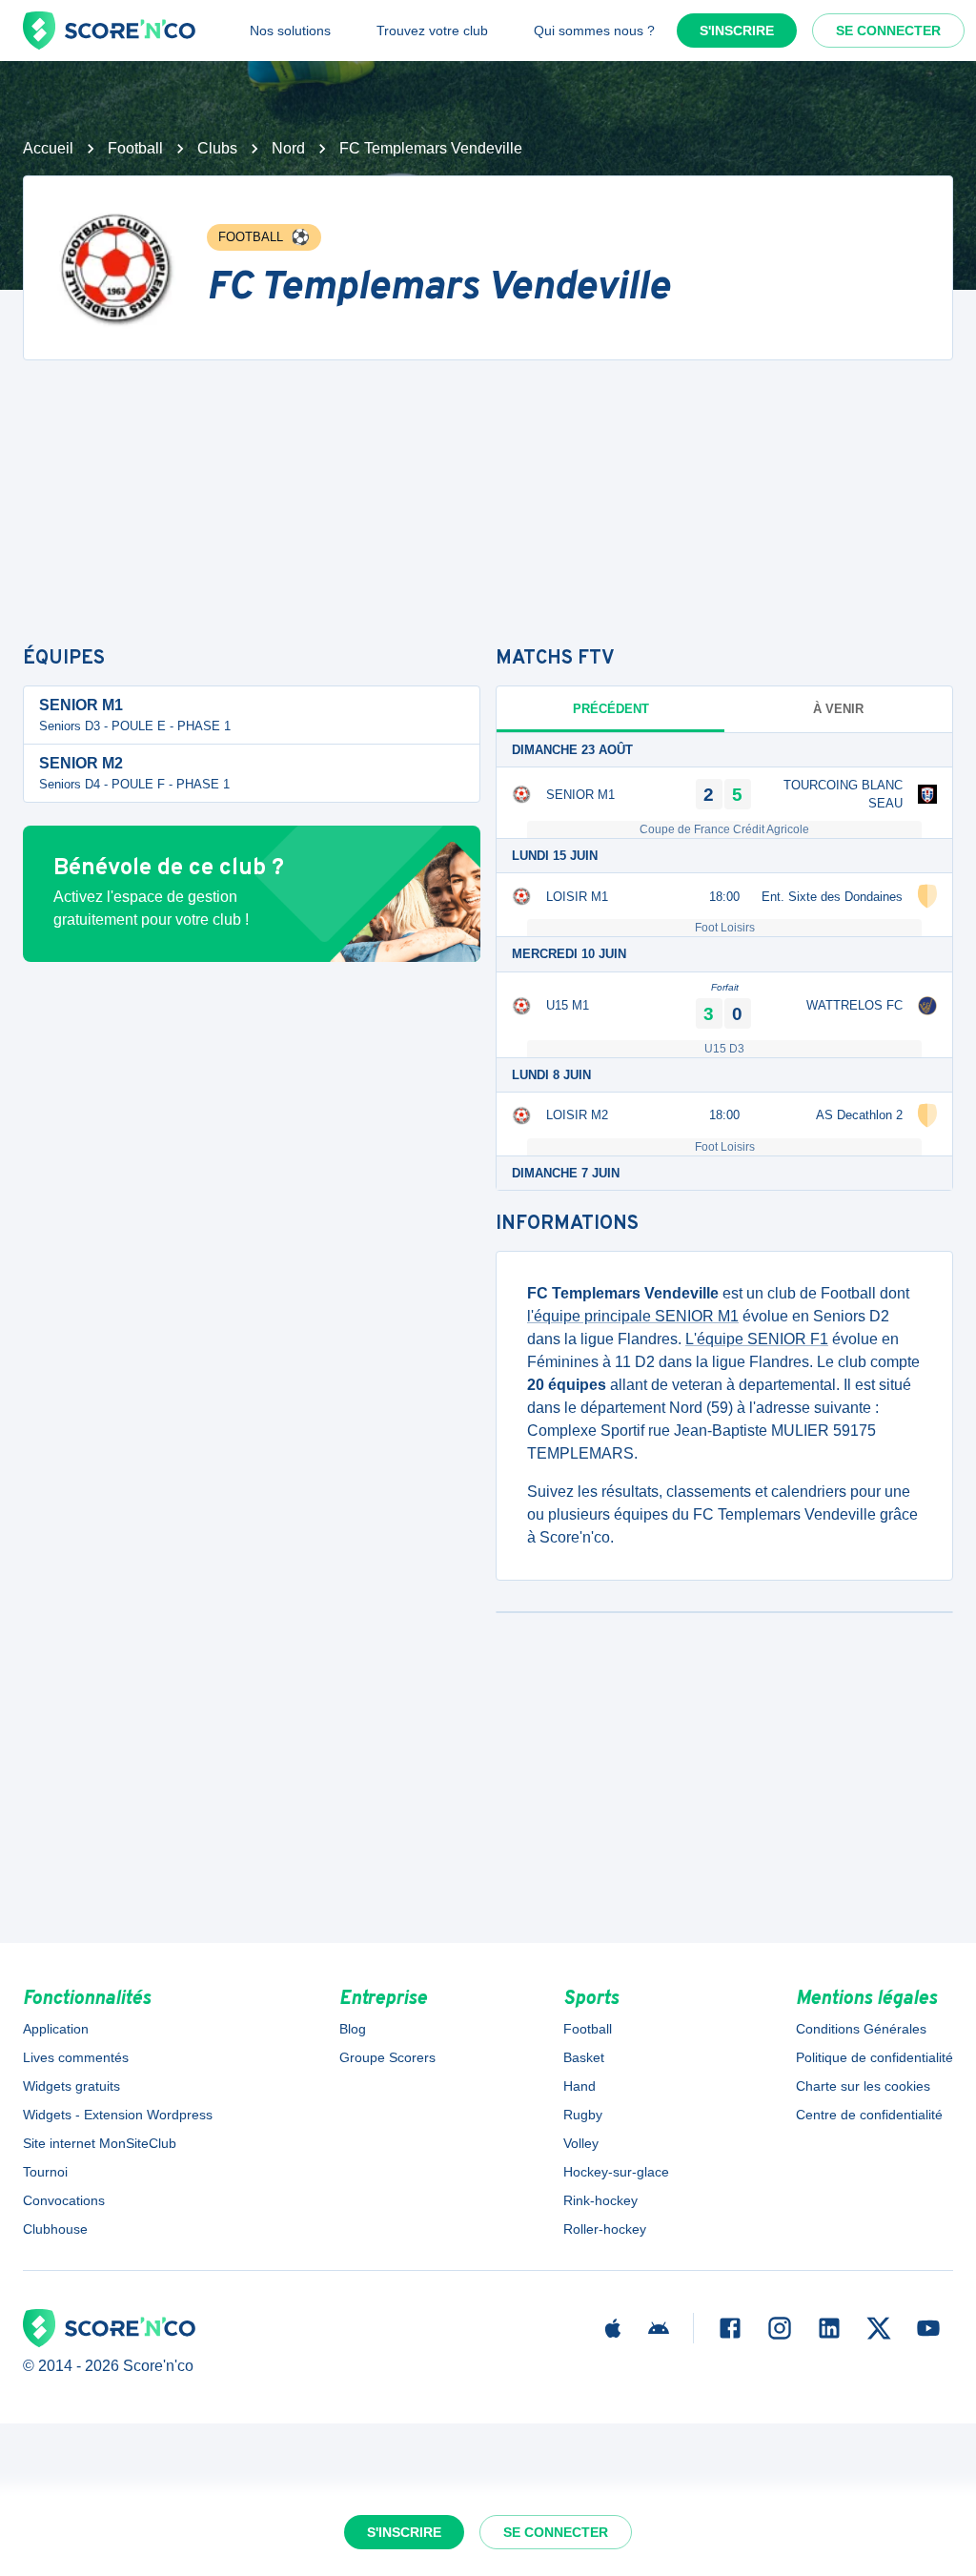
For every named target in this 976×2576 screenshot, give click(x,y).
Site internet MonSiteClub (100, 2143)
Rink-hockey (600, 2200)
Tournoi (45, 2172)
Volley (581, 2143)
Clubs (217, 148)
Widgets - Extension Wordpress (118, 2115)
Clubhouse (55, 2229)
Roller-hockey (605, 2229)
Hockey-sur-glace (616, 2172)
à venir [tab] (838, 709)
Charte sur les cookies (863, 2086)
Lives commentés (76, 2057)
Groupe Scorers (387, 2057)
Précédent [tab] (611, 709)
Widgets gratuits (71, 2086)
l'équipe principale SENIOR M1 (633, 1316)
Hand (579, 2086)
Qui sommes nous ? (594, 31)
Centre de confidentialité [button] (869, 2115)
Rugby (583, 2115)
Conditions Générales (861, 2029)
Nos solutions (290, 31)
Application (56, 2029)
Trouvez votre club (432, 31)
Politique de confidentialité (874, 2057)
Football (135, 148)
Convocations (64, 2200)
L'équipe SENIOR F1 (757, 1339)
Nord (288, 148)
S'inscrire (737, 31)
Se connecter (888, 31)
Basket (584, 2057)
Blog (353, 2029)
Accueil (48, 148)
